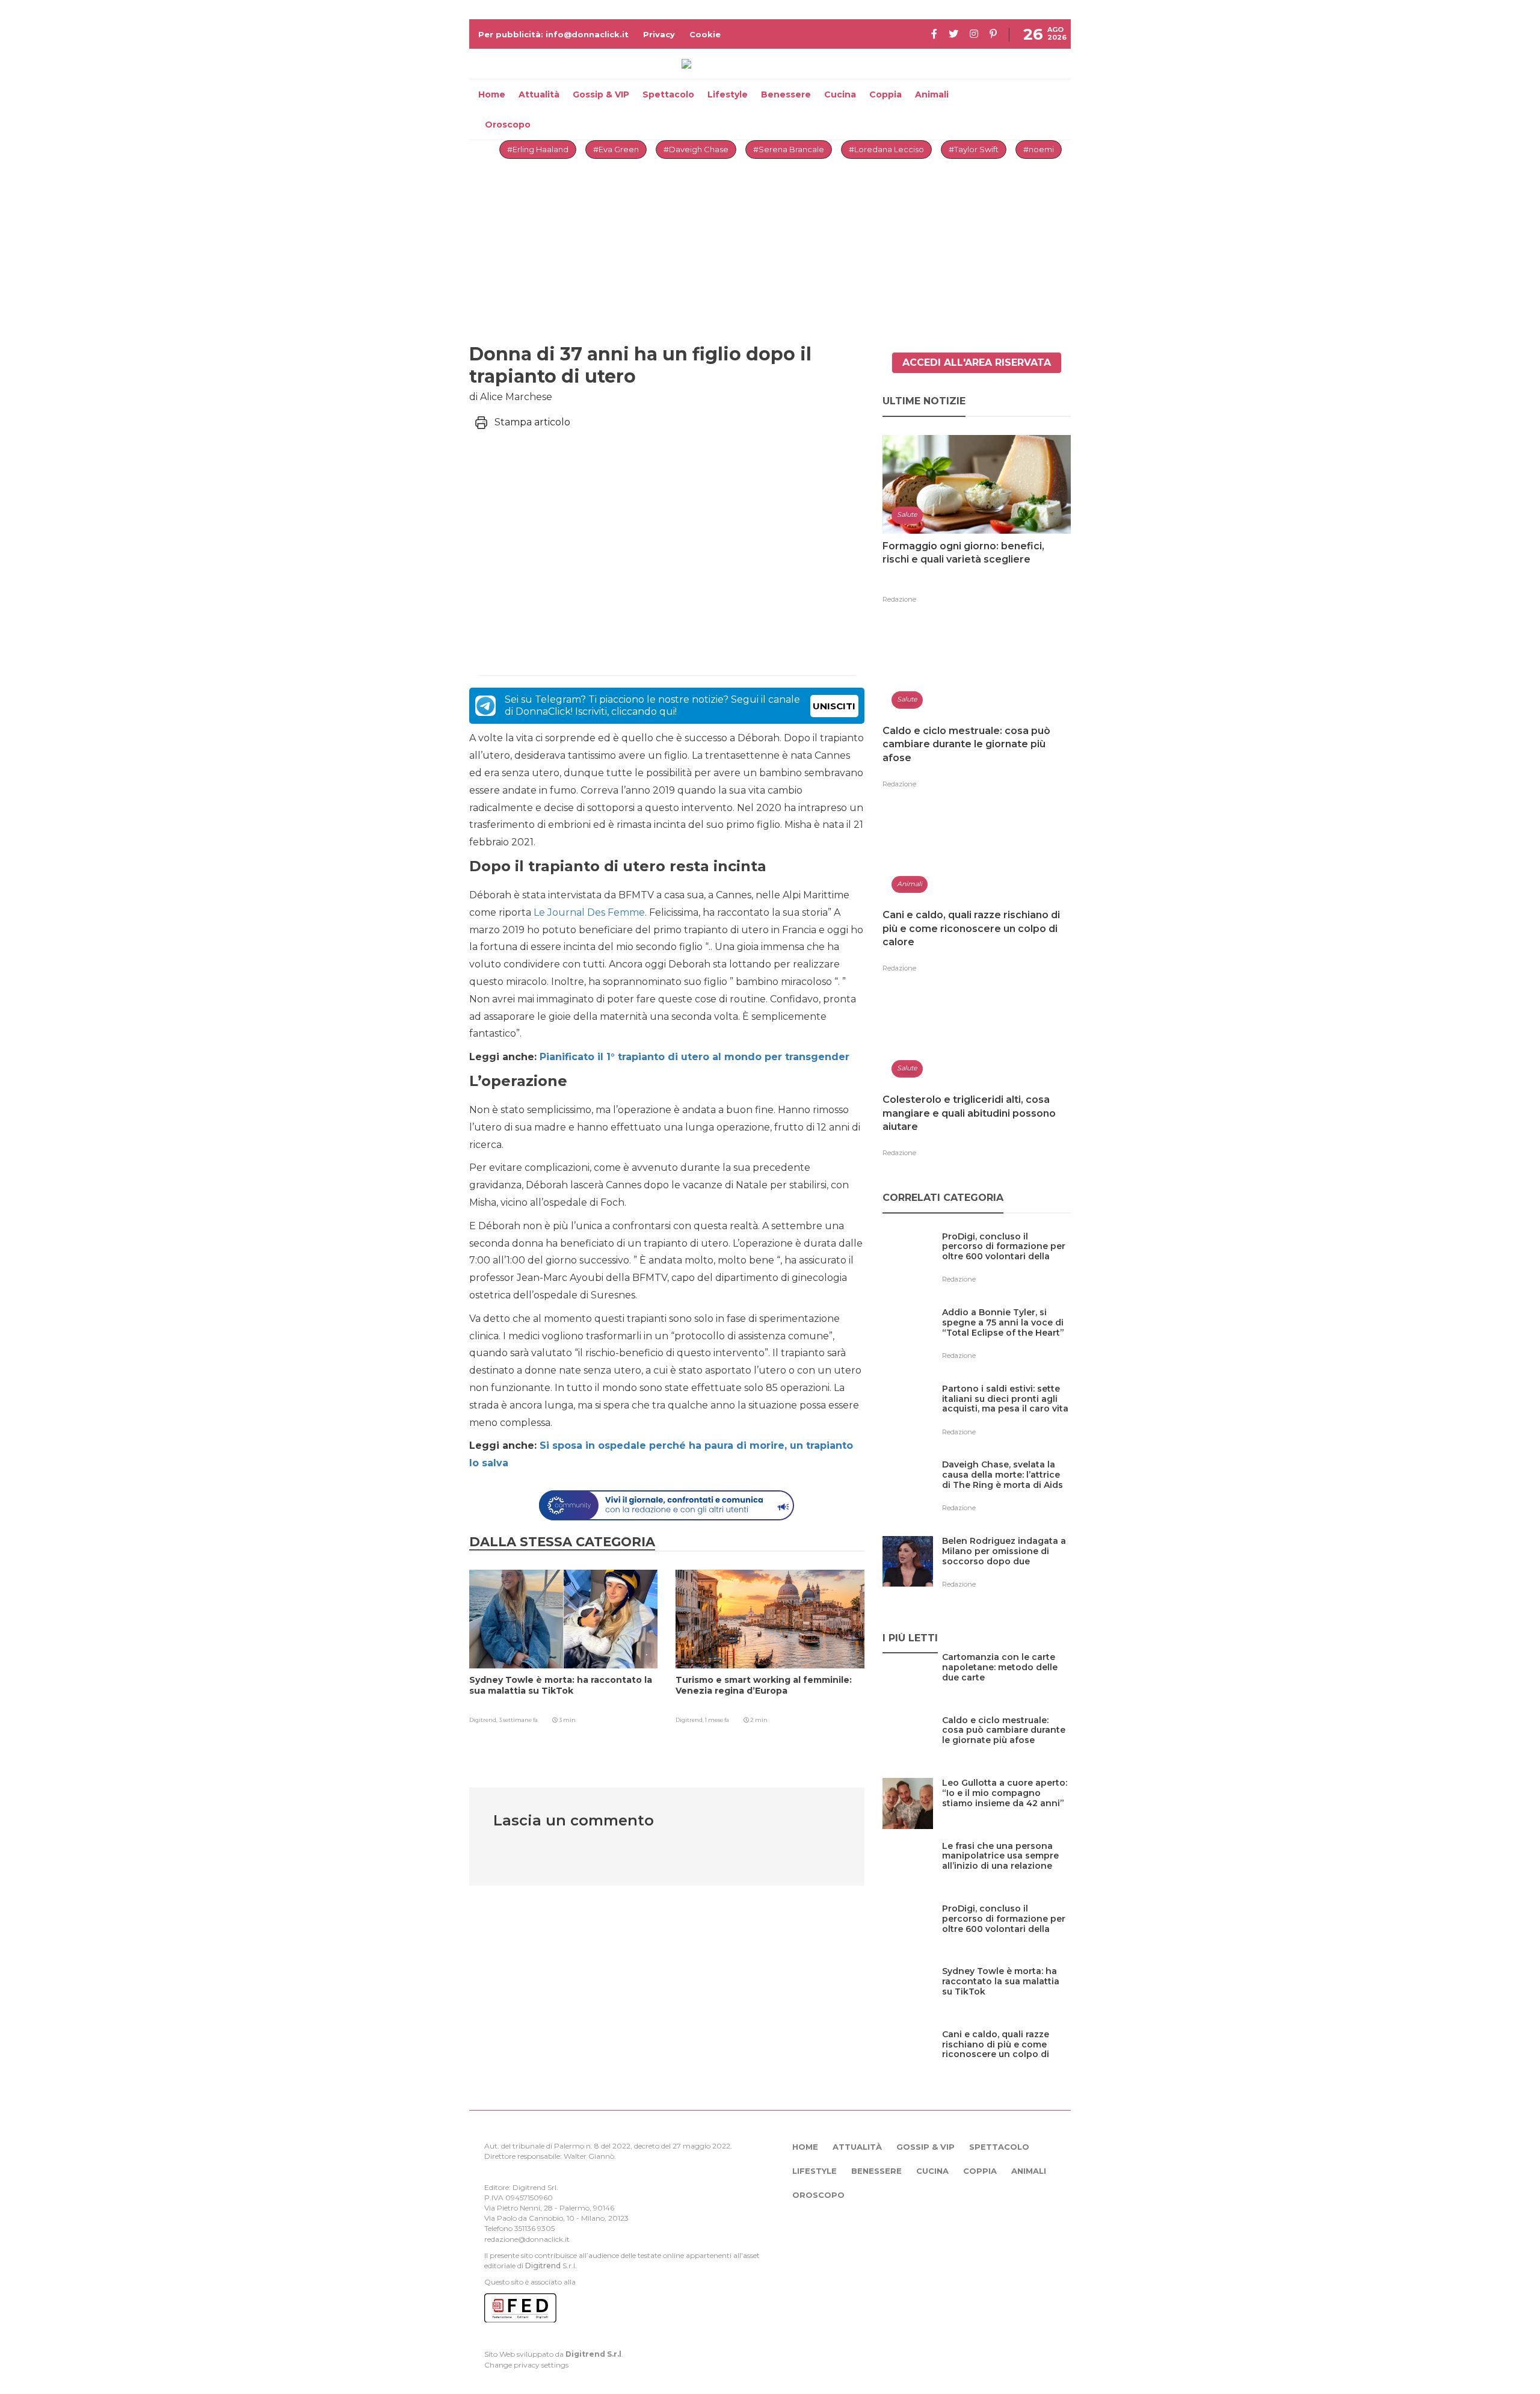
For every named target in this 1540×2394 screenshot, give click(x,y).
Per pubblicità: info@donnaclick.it (553, 34)
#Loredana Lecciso (886, 149)
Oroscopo (508, 125)
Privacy (659, 34)
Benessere (786, 94)
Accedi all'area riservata (977, 362)
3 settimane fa (518, 1720)
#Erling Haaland (538, 149)
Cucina (840, 94)
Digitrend (543, 2266)
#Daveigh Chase (696, 149)
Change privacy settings (526, 2365)
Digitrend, (484, 1720)
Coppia (885, 94)
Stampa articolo (532, 422)
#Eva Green (616, 149)
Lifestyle (728, 94)
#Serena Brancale (789, 149)
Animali (932, 94)
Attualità (539, 94)
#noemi (1039, 149)
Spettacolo (668, 94)
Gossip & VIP (601, 94)
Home (492, 94)
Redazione (899, 599)
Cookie (705, 34)
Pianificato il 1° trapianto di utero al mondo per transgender (695, 1057)
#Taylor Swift (974, 149)
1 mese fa (717, 1720)
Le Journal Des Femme (589, 912)
